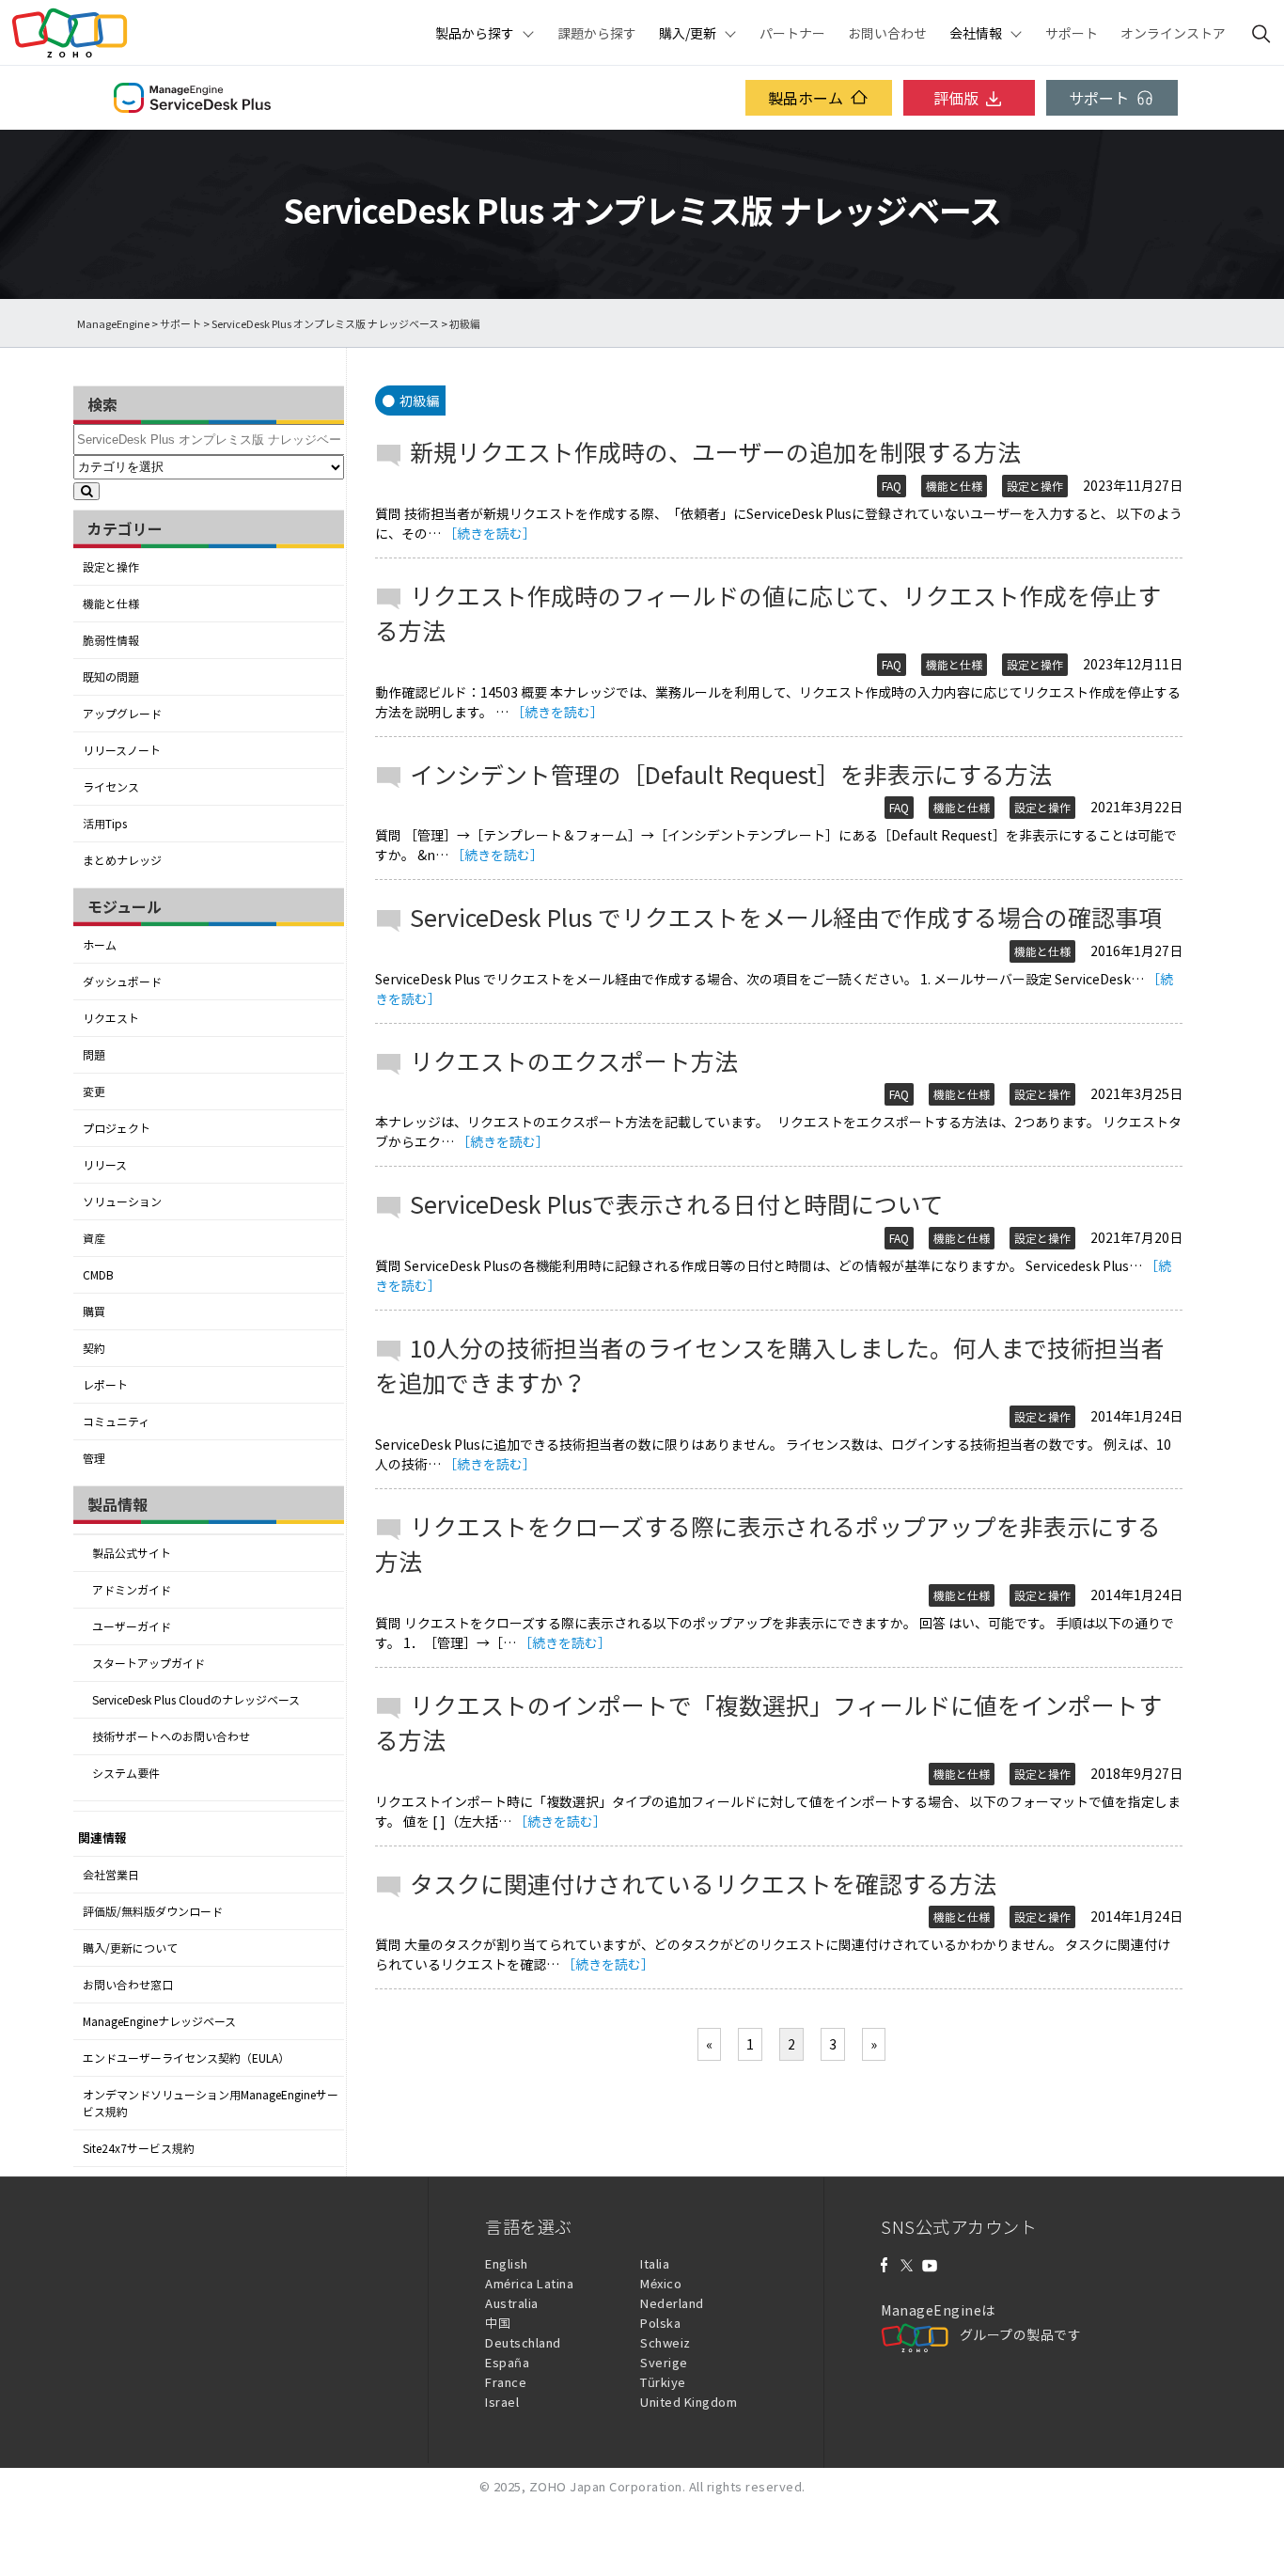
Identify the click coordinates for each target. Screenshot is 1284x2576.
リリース (105, 1165)
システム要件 (126, 1773)
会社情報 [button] (976, 33)
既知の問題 (111, 677)
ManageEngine (113, 324)
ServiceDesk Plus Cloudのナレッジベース (196, 1700)
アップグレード (122, 714)
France (506, 2382)
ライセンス (111, 787)
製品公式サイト (132, 1553)
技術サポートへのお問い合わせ (171, 1736)
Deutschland (523, 2342)
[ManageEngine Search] (1261, 33)
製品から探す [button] (475, 33)
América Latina (529, 2283)
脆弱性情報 (111, 640)
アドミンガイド (132, 1590)
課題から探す (597, 33)
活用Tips (105, 824)
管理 (94, 1458)
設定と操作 (111, 567)
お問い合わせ (887, 33)
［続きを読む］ (490, 533)
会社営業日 (111, 1875)
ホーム (100, 945)
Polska (660, 2323)
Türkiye (663, 2382)
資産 (94, 1238)
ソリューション (122, 1202)
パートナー (792, 33)
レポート (105, 1385)
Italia (655, 2263)
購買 (94, 1312)
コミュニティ (116, 1422)
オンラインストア (1173, 33)
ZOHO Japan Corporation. (608, 2486)
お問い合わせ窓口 (128, 1985)
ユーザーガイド (132, 1626)
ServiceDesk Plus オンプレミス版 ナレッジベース (325, 324)
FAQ (892, 486)
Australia (512, 2303)
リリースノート (122, 750)
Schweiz (665, 2342)
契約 (94, 1348)
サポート (1072, 33)
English (507, 2263)
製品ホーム (806, 98)
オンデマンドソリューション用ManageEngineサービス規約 (211, 2103)
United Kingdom (689, 2402)
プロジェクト (117, 1128)
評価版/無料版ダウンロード (153, 1911)
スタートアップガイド (149, 1663)
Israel (502, 2402)
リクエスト (111, 1018)
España (507, 2362)
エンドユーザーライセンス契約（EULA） (186, 2058)
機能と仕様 (111, 604)
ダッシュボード (122, 982)
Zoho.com (70, 33)
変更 (94, 1092)
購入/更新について (130, 1948)
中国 (498, 2323)
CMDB (98, 1275)
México (661, 2283)
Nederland (672, 2303)
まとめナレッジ (122, 860)
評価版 (956, 98)
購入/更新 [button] (688, 33)
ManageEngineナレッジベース (159, 2021)
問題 (94, 1055)
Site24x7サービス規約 (139, 2148)
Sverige (664, 2362)
